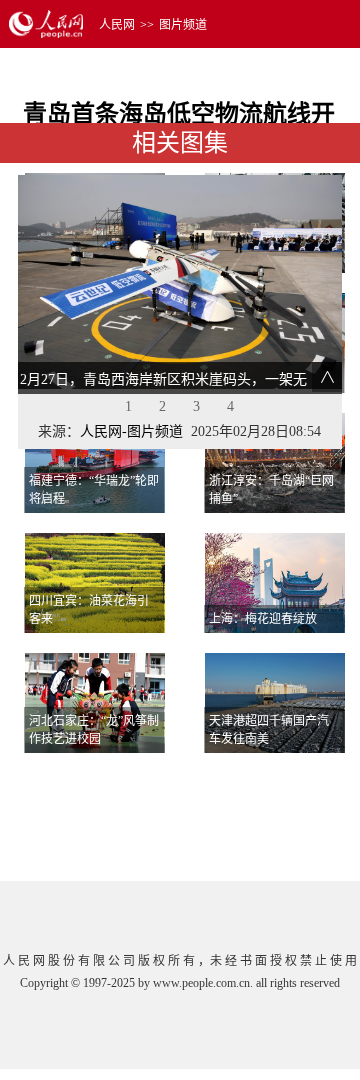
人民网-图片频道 (131, 431)
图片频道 (183, 25)
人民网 (117, 25)
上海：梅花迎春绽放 (263, 619)
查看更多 (288, 777)
